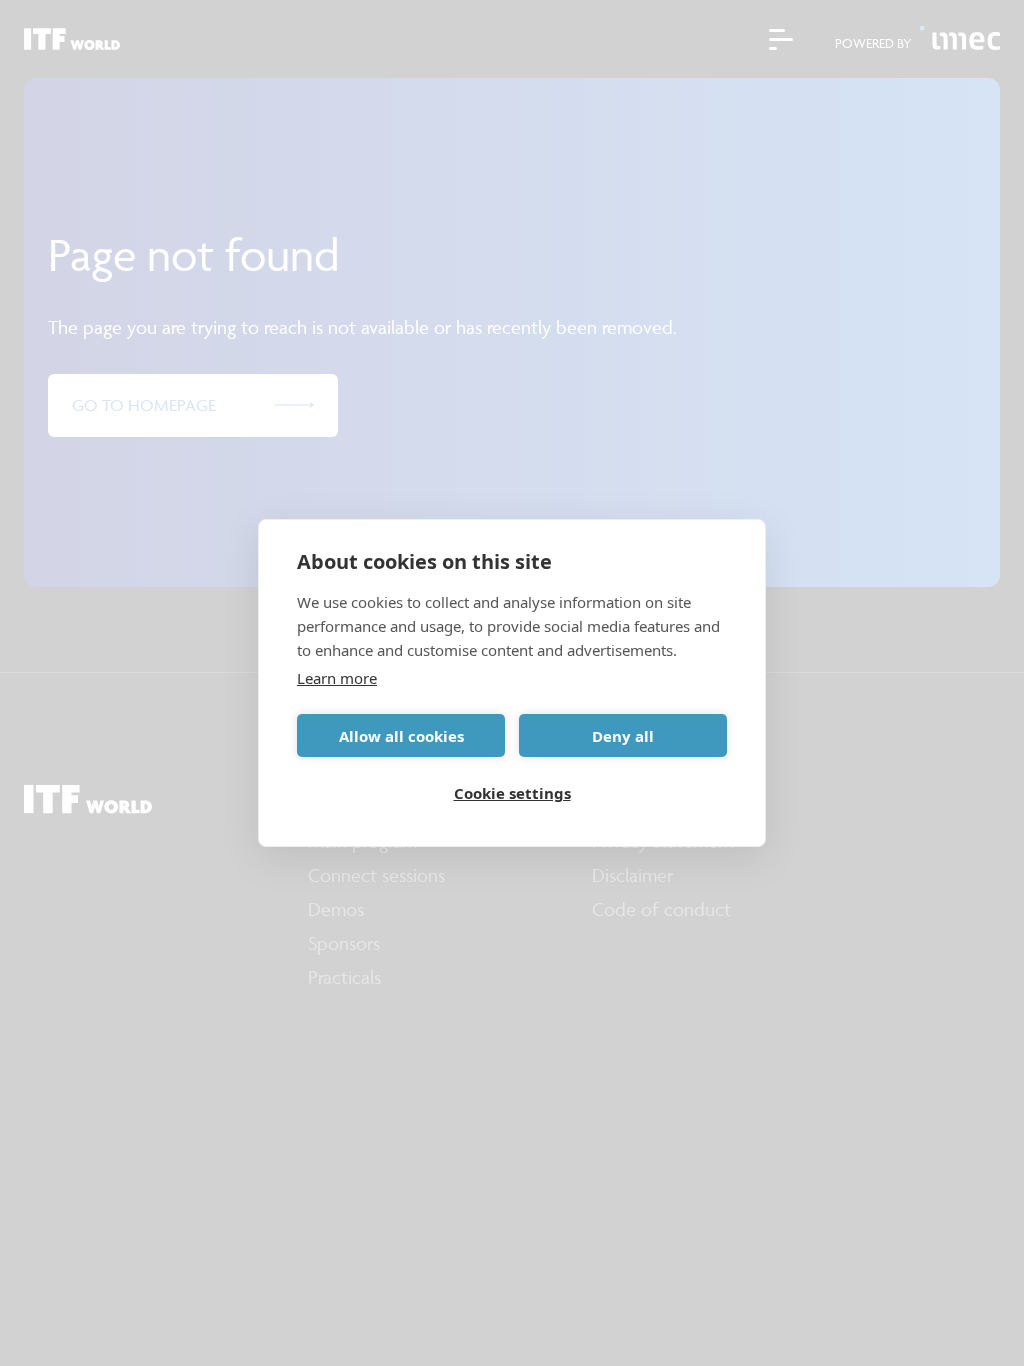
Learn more (337, 678)
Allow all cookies (401, 736)
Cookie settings (512, 793)
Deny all (623, 736)
